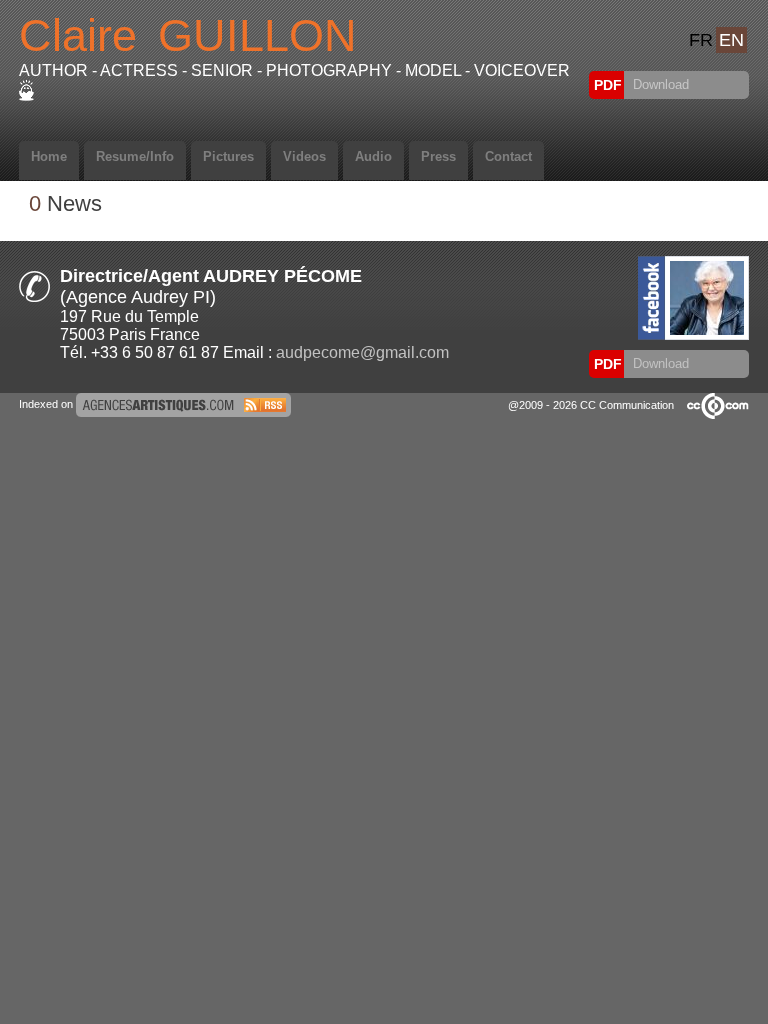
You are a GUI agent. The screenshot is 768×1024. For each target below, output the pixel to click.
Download (659, 84)
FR (701, 40)
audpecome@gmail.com (362, 352)
